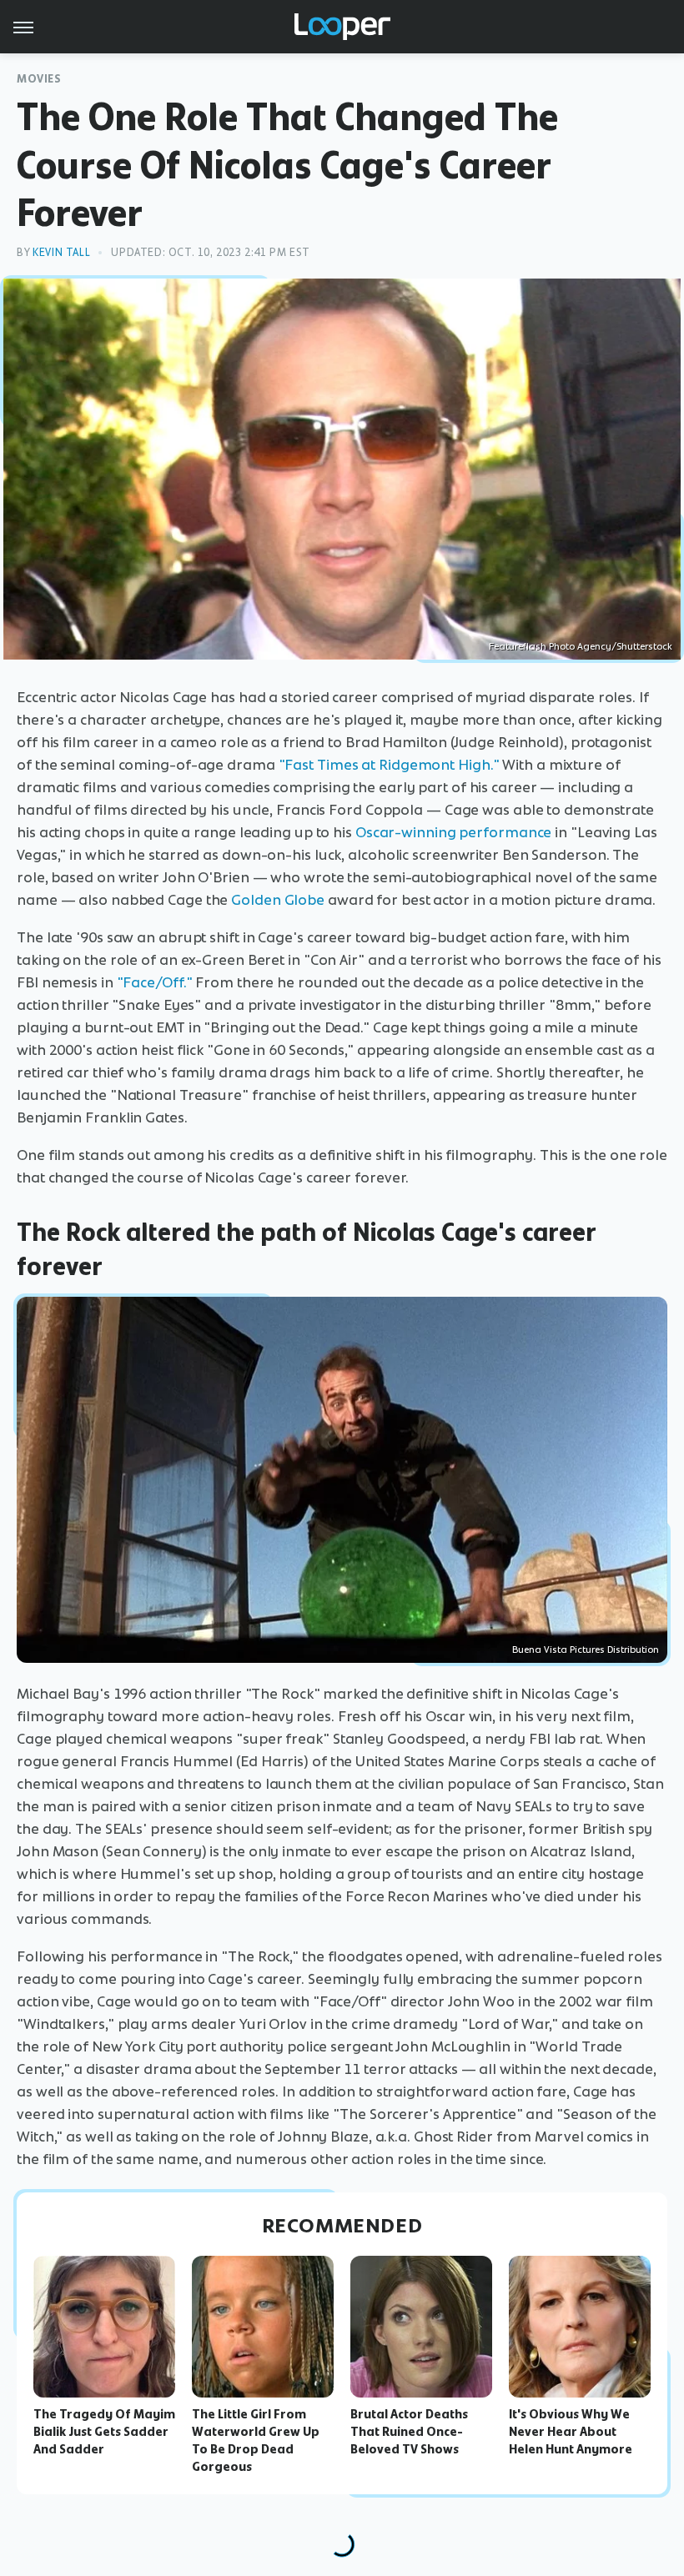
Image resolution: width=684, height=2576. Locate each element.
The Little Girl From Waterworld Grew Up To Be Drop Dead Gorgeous (256, 2440)
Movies (39, 79)
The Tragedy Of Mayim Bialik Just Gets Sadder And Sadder (104, 2432)
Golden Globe (278, 900)
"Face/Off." (155, 982)
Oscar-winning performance (454, 832)
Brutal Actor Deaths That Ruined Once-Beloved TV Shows (409, 2432)
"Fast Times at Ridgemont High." (389, 765)
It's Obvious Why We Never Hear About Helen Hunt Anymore (571, 2432)
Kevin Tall (61, 252)
